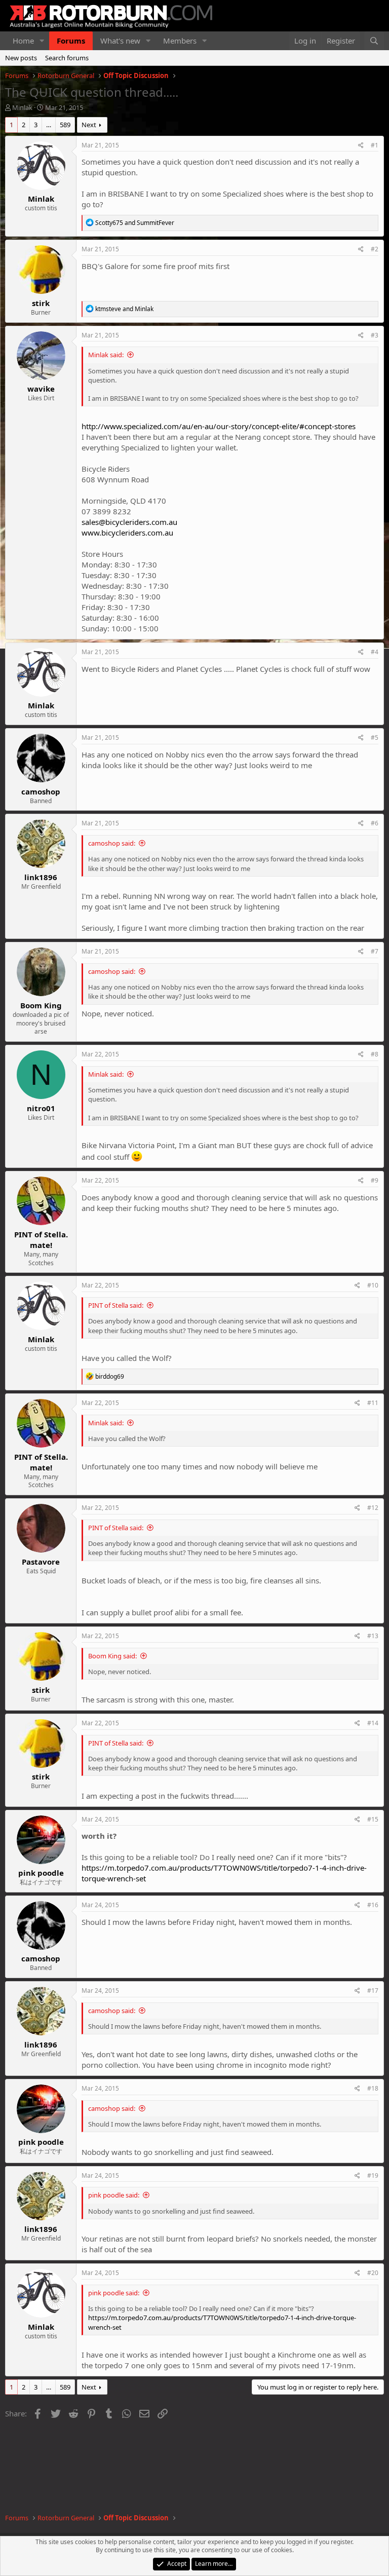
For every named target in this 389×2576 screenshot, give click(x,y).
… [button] (49, 125)
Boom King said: (112, 1656)
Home (23, 41)
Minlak (22, 107)
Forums (71, 41)
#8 (375, 1054)
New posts (21, 58)
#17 (373, 1991)
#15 (373, 1819)
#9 (375, 1180)
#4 (375, 652)
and (135, 223)
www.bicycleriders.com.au (127, 533)
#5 (375, 737)
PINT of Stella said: (116, 1305)
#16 (373, 1905)
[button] (42, 41)
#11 (373, 1403)
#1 (375, 145)
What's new (120, 41)
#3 (375, 335)
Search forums (67, 58)
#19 (373, 2175)
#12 (373, 1508)
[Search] (374, 41)
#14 (373, 1723)
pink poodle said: (114, 2195)
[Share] (361, 146)
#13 (373, 1636)
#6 (375, 823)
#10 (373, 1285)
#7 (375, 951)
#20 (373, 2273)
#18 (373, 2088)
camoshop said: (112, 843)
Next (89, 125)
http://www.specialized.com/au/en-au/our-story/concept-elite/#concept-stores (219, 426)
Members (180, 41)
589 (65, 125)
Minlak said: (106, 355)
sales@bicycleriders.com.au (129, 522)
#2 (375, 249)
